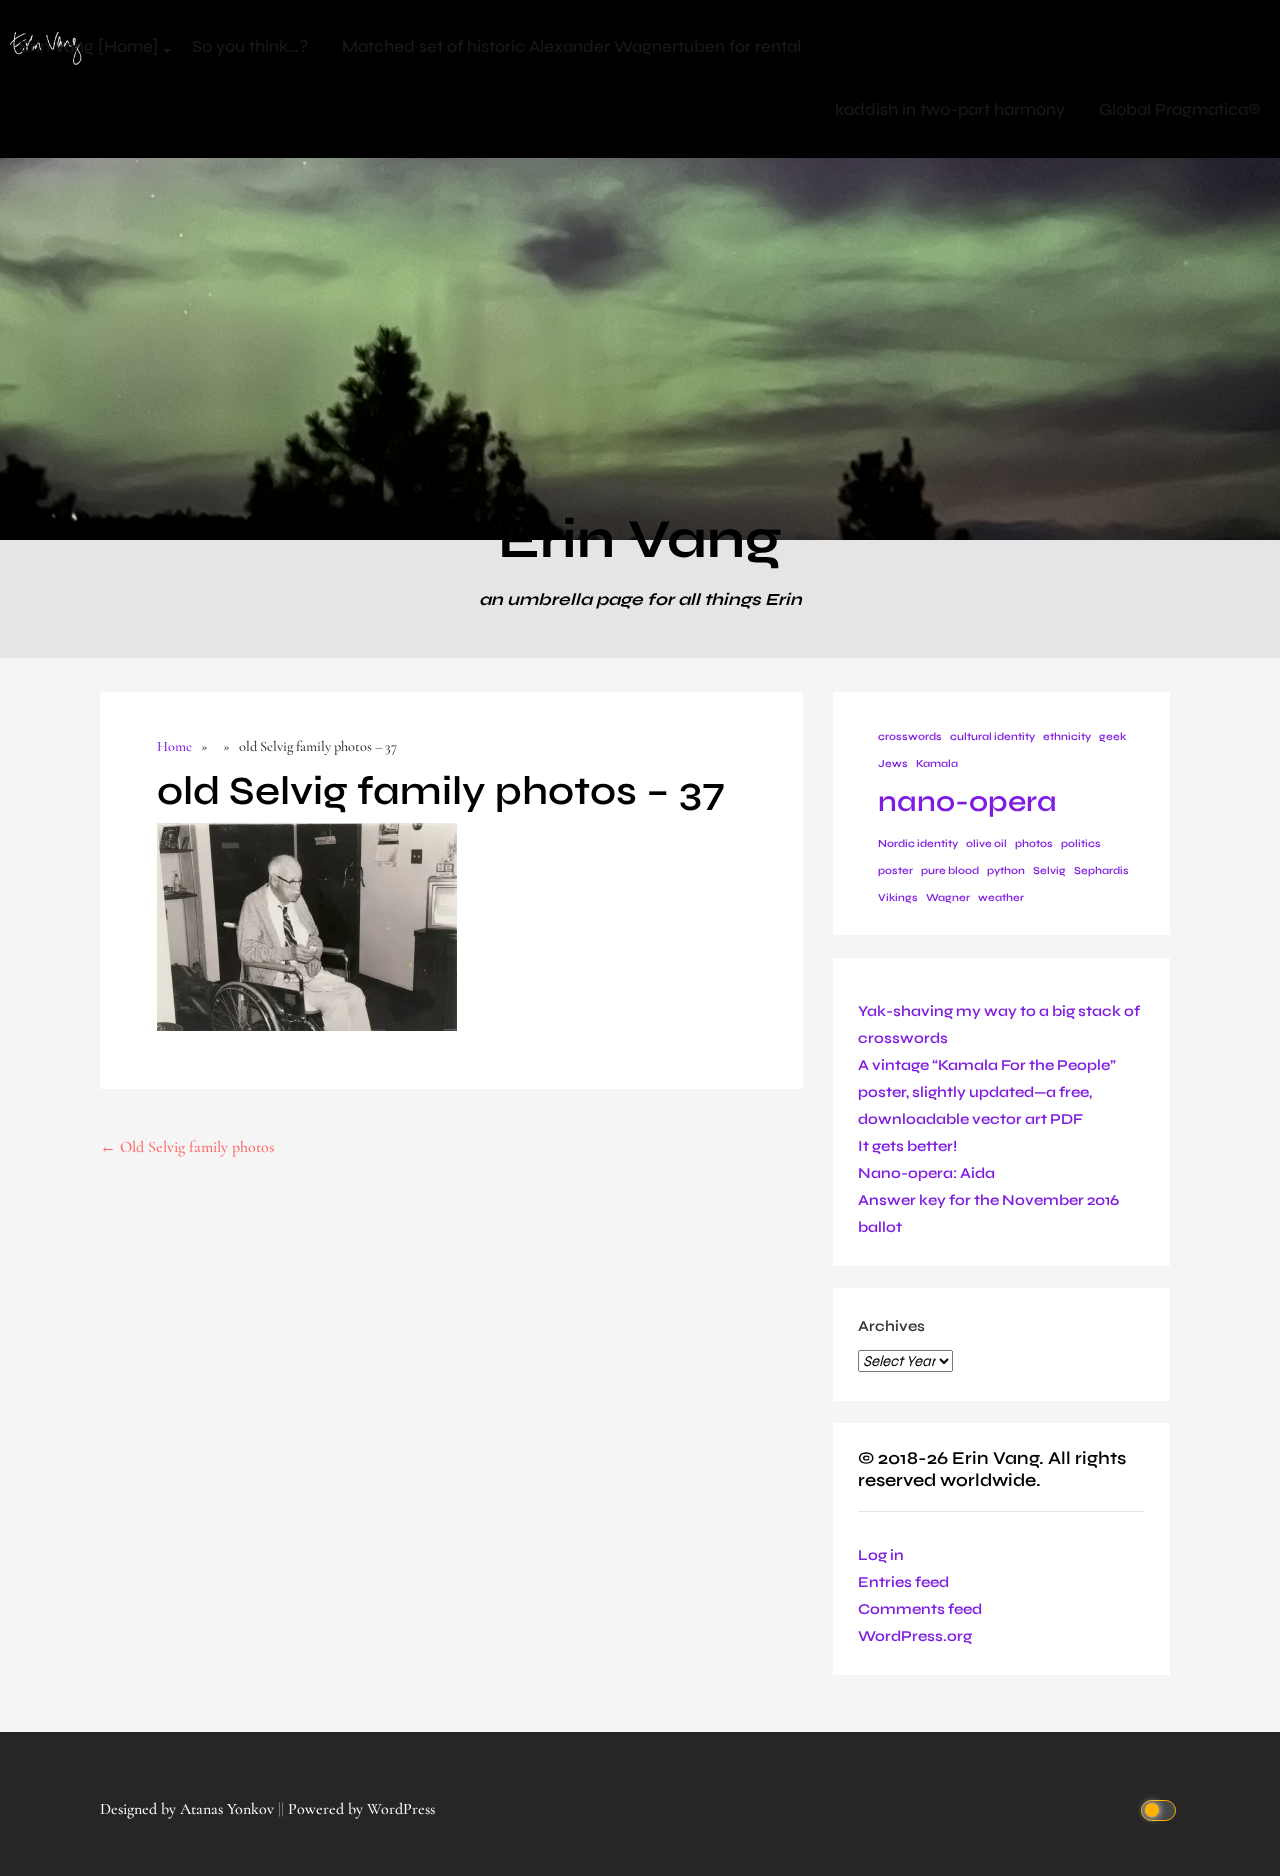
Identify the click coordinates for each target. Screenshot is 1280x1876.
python (1006, 870)
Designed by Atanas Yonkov (189, 1809)
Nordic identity (918, 843)
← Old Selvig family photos (187, 1147)
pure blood (950, 870)
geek (1112, 736)
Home (174, 746)
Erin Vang (640, 539)
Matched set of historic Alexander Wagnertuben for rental (571, 46)
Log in (881, 1555)
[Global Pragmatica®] (1180, 32)
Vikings (898, 897)
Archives (891, 1326)
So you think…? (250, 46)
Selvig (1049, 870)
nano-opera (967, 801)
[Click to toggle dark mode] (1161, 1809)
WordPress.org (915, 1636)
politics (1081, 843)
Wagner (948, 897)
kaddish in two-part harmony (950, 109)
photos (1034, 843)
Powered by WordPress (361, 1809)
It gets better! (907, 1146)
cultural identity (992, 736)
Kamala (937, 763)
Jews (893, 763)
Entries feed (903, 1582)
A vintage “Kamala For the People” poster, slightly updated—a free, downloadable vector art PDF (987, 1092)
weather (1001, 897)
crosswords (910, 736)
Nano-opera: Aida (926, 1173)
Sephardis (1101, 870)
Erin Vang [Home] (88, 46)
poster (895, 870)
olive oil (986, 843)
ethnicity (1067, 736)
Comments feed (920, 1609)
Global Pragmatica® (1180, 109)
